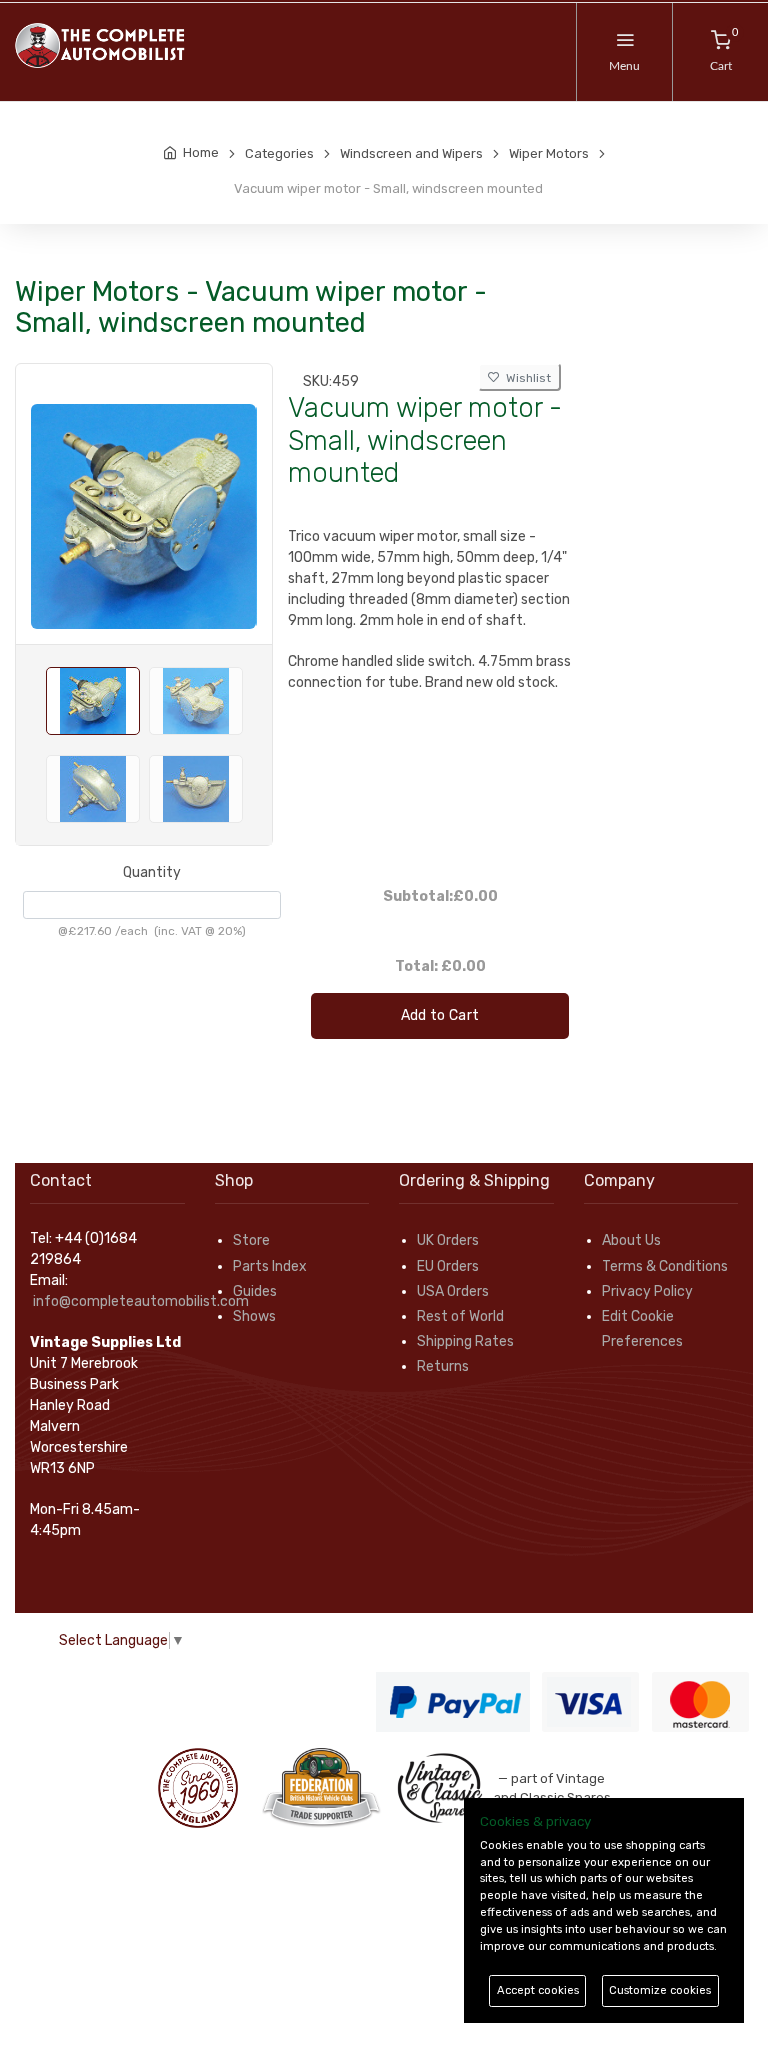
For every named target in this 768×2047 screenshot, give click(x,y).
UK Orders (448, 1240)
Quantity (152, 872)
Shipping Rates (465, 1341)
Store (251, 1240)
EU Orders (448, 1266)
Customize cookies (660, 1990)
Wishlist (525, 378)
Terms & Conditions (665, 1266)
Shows (254, 1316)
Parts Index (270, 1266)
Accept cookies (538, 1990)
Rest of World (460, 1316)
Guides (255, 1291)
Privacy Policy (647, 1291)
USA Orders (453, 1291)
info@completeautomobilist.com (141, 1301)
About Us (631, 1240)
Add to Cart (440, 1015)
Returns (443, 1366)
